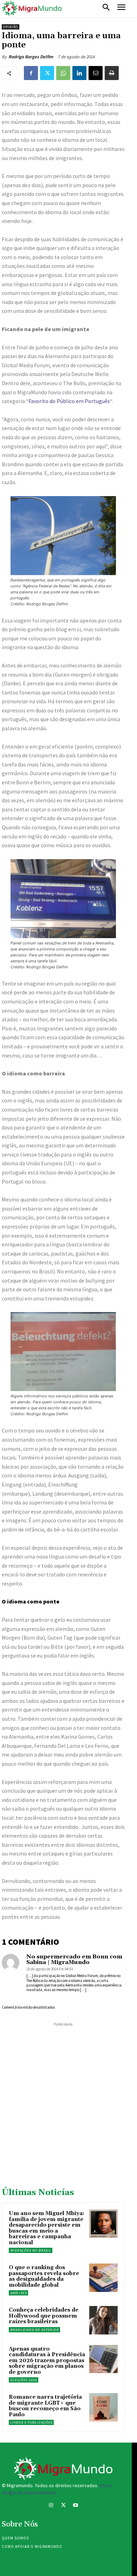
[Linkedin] (79, 73)
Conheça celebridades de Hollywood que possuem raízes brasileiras (44, 2316)
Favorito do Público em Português (69, 401)
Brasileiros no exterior (34, 2330)
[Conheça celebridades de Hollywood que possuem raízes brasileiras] (103, 2320)
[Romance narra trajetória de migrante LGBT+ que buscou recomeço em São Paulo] (103, 2407)
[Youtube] (76, 2506)
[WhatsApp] (63, 73)
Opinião (11, 27)
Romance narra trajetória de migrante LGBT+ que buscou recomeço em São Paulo (45, 2406)
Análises (18, 2293)
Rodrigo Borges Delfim (31, 57)
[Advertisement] (68, 2096)
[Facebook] (31, 73)
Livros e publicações (31, 2422)
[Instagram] (51, 2506)
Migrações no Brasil (31, 2250)
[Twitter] (47, 73)
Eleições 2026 (24, 2380)
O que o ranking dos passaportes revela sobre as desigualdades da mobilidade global (44, 2276)
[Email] (96, 73)
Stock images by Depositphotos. (57, 2489)
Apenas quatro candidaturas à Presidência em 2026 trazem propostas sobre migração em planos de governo (47, 2361)
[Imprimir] (112, 73)
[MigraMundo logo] (32, 8)
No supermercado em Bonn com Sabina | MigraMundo (74, 1959)
